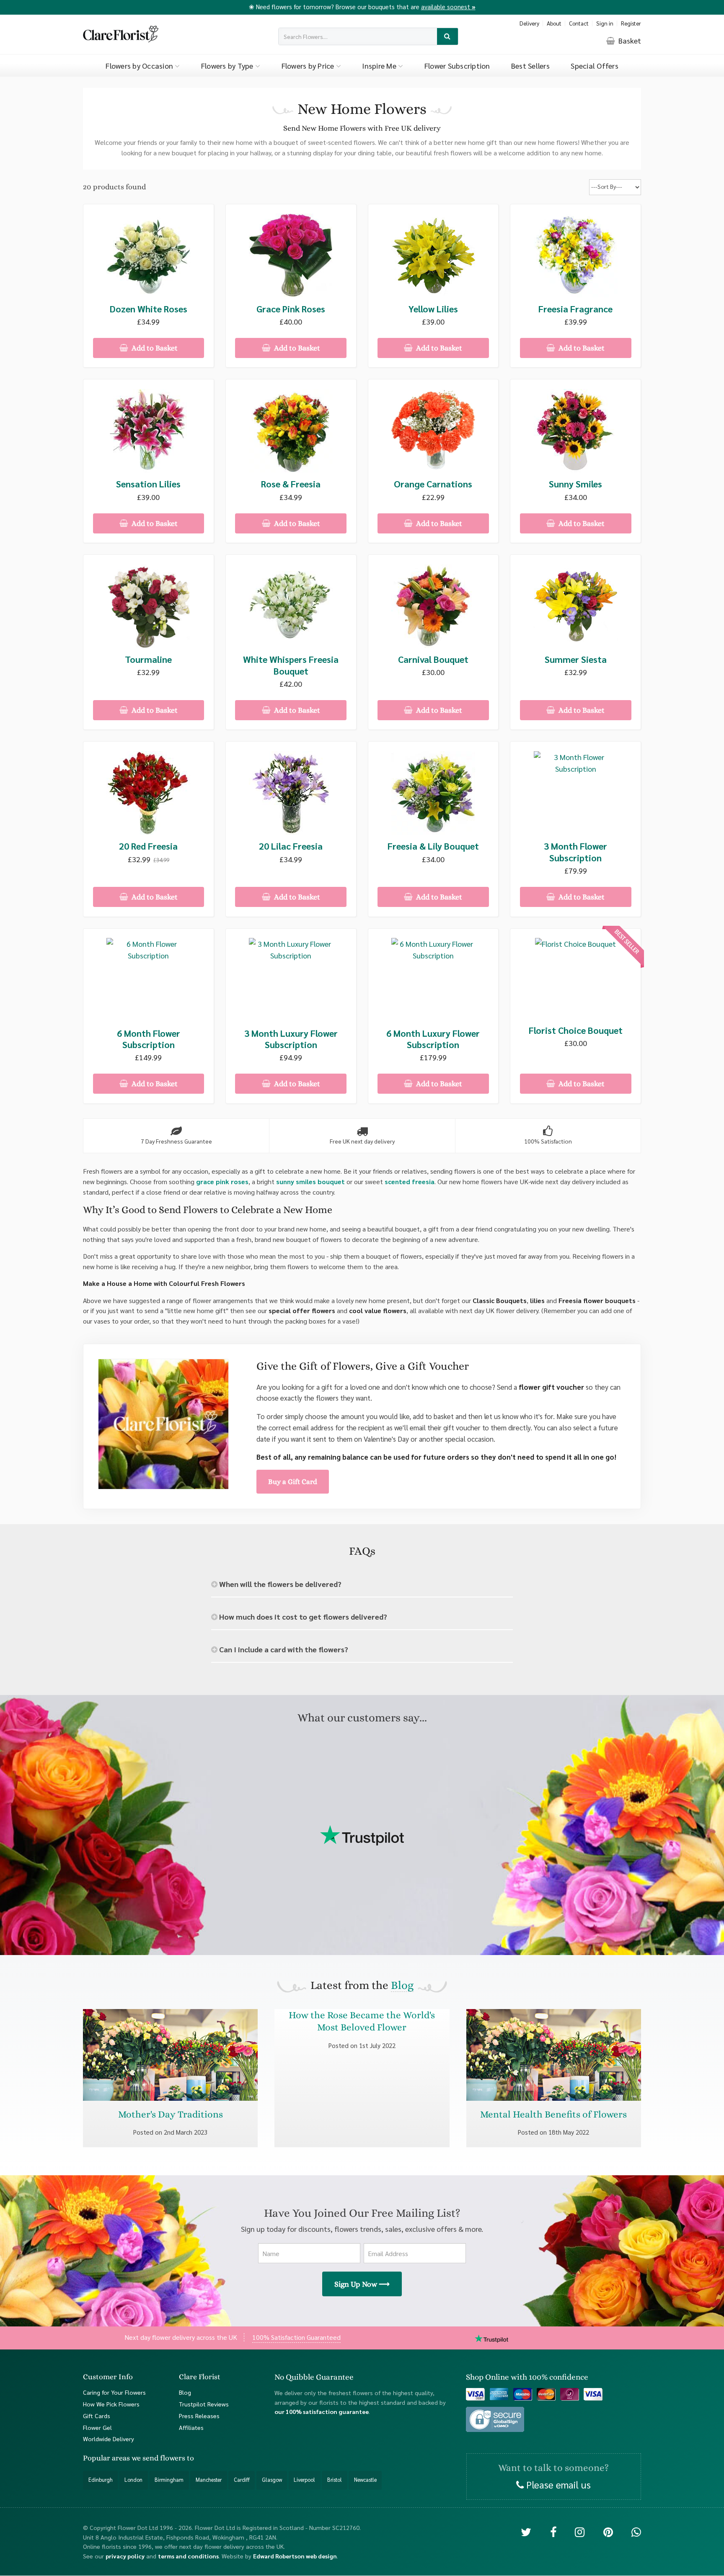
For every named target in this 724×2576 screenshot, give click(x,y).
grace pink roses (222, 1181)
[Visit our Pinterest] (608, 2532)
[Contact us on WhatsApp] (636, 2532)
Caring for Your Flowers (114, 2392)
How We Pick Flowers (111, 2404)
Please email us (557, 2484)
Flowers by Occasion (140, 66)
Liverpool (304, 2480)
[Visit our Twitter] (526, 2532)
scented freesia (410, 1181)
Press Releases (199, 2416)
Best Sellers (530, 66)
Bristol (335, 2480)
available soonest (448, 6)
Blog (402, 1985)
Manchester (209, 2480)
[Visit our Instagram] (580, 2532)
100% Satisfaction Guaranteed (296, 2337)
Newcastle (365, 2480)
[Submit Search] (448, 37)
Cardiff (242, 2480)
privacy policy (125, 2556)
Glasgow (272, 2480)
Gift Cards (97, 2416)
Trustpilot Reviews (204, 2404)
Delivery (529, 23)
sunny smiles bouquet (310, 1181)
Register (631, 23)
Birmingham (169, 2480)
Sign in (605, 23)
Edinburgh (101, 2480)
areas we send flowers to (153, 2458)
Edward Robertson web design (295, 2556)
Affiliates (191, 2427)
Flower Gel (97, 2427)
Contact (579, 23)
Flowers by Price (309, 66)
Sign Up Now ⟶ (362, 2284)
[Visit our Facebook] (553, 2532)
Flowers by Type (228, 66)
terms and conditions (188, 2556)
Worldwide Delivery (109, 2439)
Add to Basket (154, 348)
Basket (629, 40)
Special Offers (595, 66)
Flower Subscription (457, 66)
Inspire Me (380, 66)
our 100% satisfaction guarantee (322, 2412)
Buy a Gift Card (293, 1481)
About (554, 23)
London (133, 2480)
